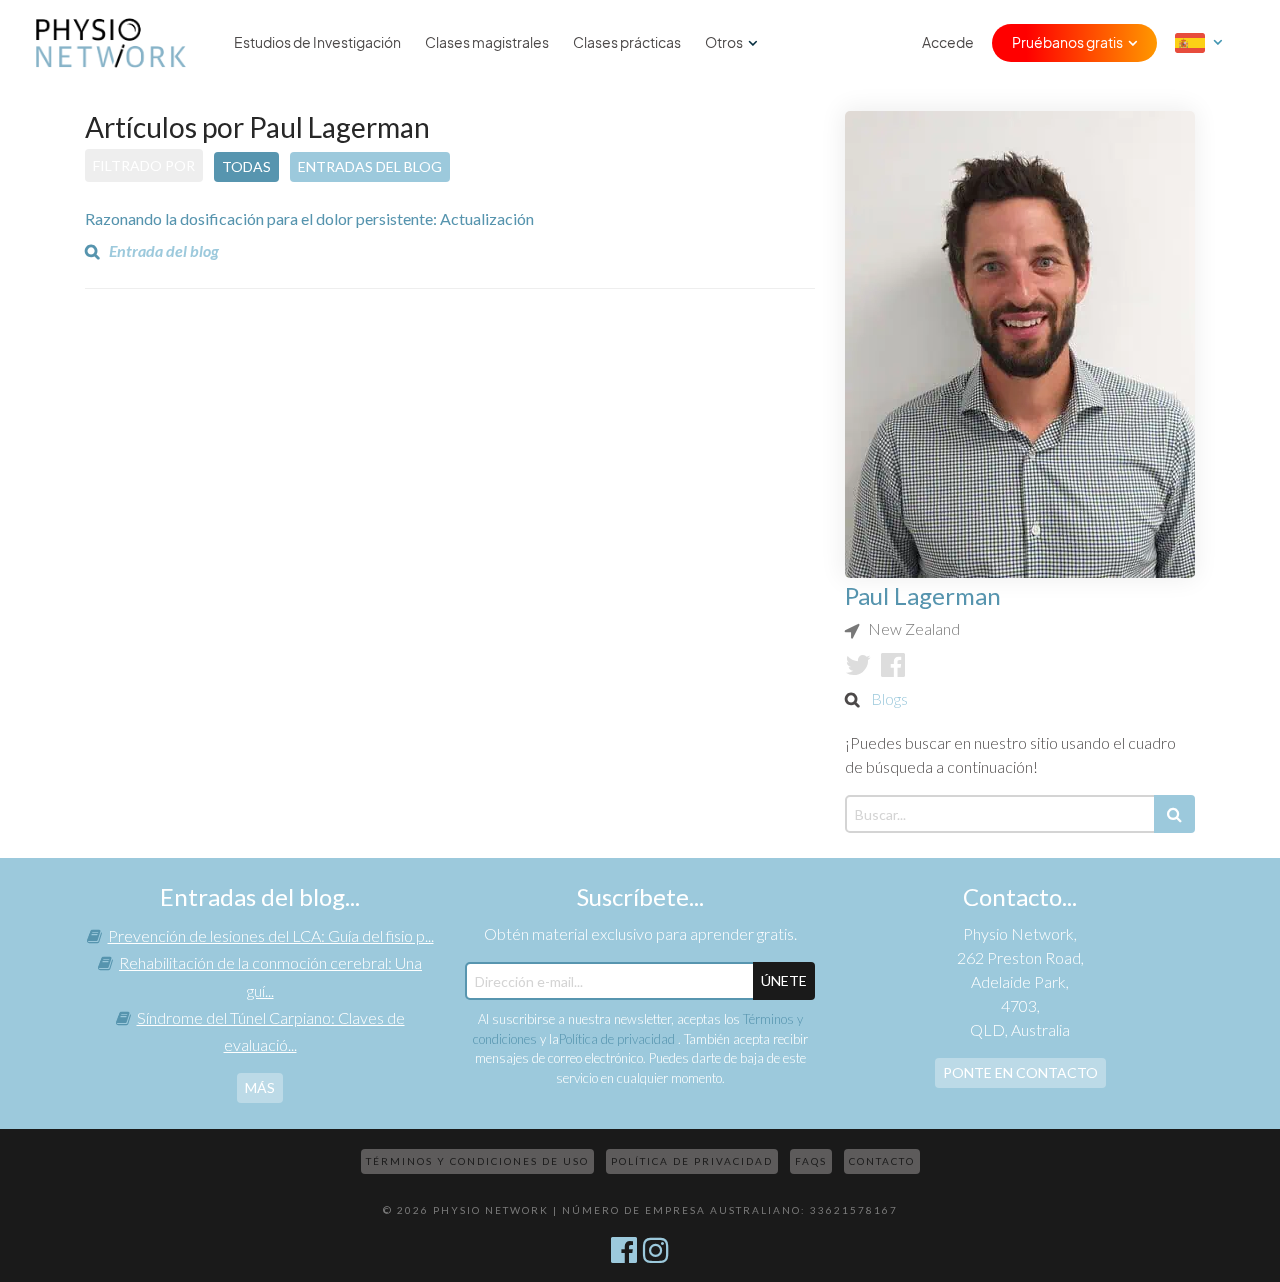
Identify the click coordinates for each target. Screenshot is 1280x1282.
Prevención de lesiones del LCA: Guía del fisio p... (271, 935)
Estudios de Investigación (317, 43)
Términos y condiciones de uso (477, 1161)
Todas (246, 166)
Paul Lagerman (923, 595)
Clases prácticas (627, 43)
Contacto (882, 1161)
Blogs (889, 698)
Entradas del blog (370, 166)
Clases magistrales (487, 43)
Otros (724, 43)
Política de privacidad (618, 1039)
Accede (948, 43)
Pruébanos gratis (1067, 43)
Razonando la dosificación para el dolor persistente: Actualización (309, 218)
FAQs (811, 1161)
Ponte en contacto (1020, 1072)
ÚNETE (784, 980)
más (260, 1087)
